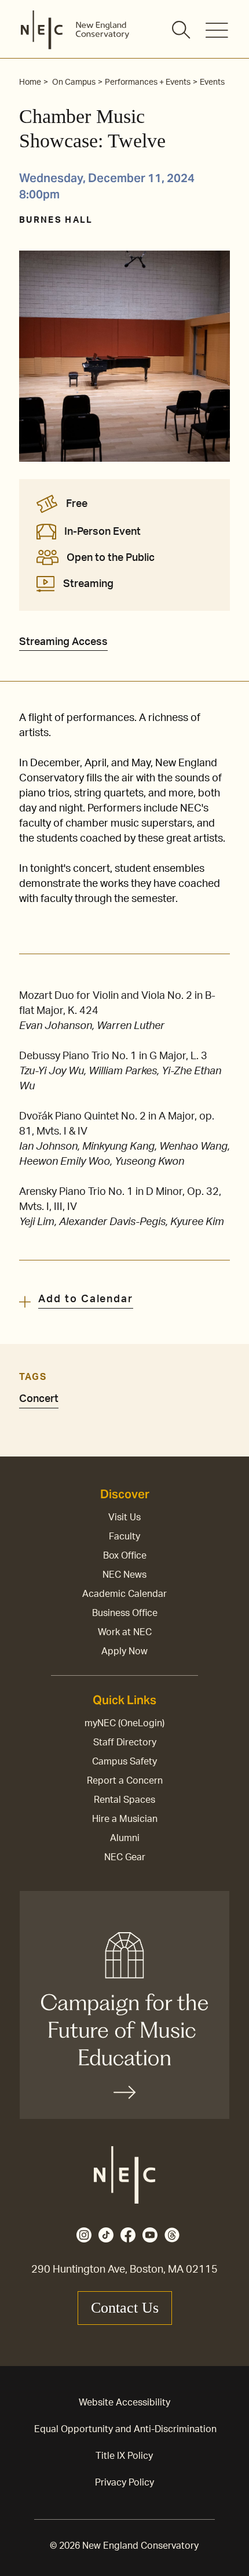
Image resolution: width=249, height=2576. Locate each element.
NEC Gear (125, 1857)
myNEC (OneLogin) (124, 1723)
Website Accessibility (124, 2403)
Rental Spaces (124, 1800)
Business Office (125, 1613)
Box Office (125, 1556)
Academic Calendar (124, 1594)
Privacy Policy (124, 2483)
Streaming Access (63, 642)
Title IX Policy (124, 2456)
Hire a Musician (125, 1819)
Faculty (124, 1537)
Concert (39, 1399)
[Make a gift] (124, 2005)
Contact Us (125, 2308)
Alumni (125, 1838)
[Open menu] (217, 30)
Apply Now (124, 1651)
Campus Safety (124, 1762)
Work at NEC (125, 1632)
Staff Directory (125, 1742)
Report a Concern (125, 1781)
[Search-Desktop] (182, 31)
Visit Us (124, 1517)
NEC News (124, 1575)
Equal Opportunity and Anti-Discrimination (125, 2429)
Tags (33, 1377)
